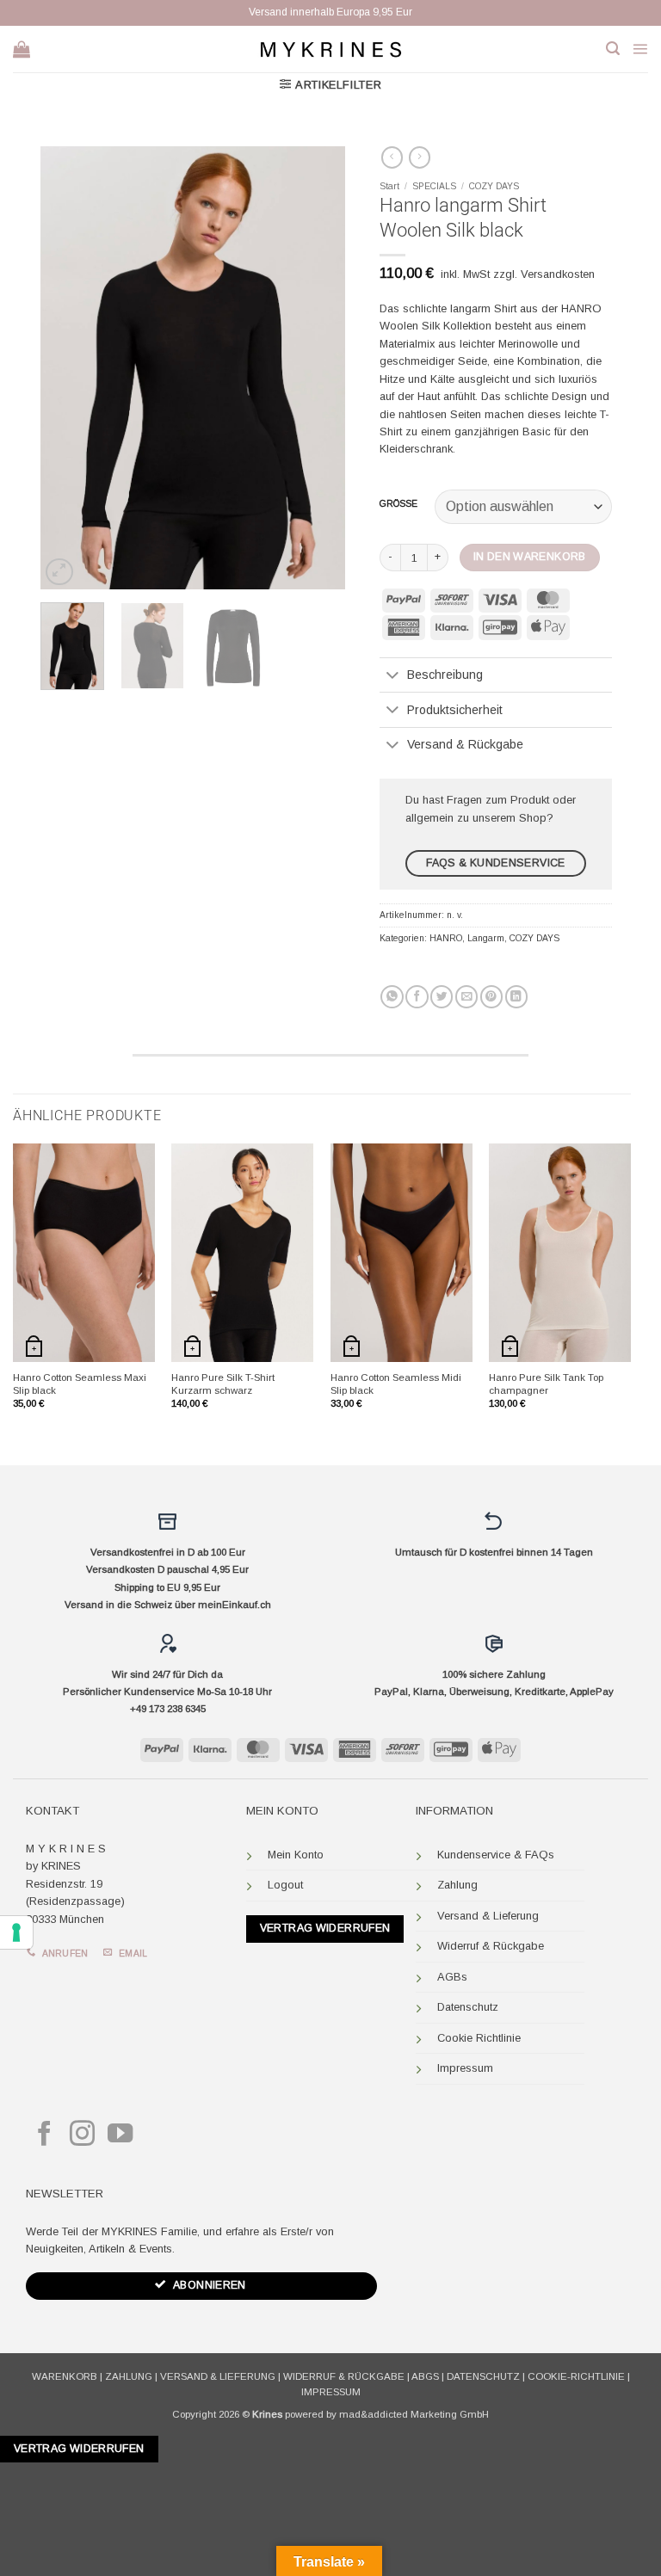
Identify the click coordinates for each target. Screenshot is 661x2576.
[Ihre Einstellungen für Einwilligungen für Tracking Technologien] (16, 1932)
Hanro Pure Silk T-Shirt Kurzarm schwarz (223, 1384)
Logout (285, 1885)
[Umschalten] (393, 676)
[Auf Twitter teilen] (442, 997)
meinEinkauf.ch (235, 1605)
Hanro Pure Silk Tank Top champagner (546, 1384)
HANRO (446, 938)
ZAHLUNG (129, 2376)
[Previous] (68, 368)
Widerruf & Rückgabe (491, 1946)
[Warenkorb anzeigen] (22, 49)
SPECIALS (434, 186)
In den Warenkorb (530, 557)
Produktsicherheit (455, 710)
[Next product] (392, 157)
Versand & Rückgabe (465, 744)
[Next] (318, 368)
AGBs (452, 1977)
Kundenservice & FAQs (496, 1855)
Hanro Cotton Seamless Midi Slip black (396, 1384)
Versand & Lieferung (488, 1916)
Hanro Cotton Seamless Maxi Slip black (80, 1384)
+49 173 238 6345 (168, 1709)
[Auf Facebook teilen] (417, 997)
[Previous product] (420, 157)
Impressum (465, 2068)
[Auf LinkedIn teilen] (516, 997)
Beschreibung (445, 675)
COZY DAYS (494, 186)
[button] (613, 49)
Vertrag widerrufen (325, 1928)
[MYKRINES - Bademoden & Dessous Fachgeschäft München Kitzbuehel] (330, 49)
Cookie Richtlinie (479, 2038)
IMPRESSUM (331, 2392)
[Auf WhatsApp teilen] (392, 997)
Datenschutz (468, 2007)
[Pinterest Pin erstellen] (491, 997)
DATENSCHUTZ (483, 2376)
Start (389, 186)
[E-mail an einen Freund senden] (466, 997)
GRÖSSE (398, 504)
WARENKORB (65, 2376)
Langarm (486, 938)
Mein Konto (296, 1855)
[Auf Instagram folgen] (82, 2135)
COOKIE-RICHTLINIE (576, 2376)
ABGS (425, 2376)
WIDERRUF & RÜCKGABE (344, 2376)
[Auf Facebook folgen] (44, 2135)
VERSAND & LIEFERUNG (218, 2376)
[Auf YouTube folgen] (120, 2135)
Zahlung (457, 1885)
